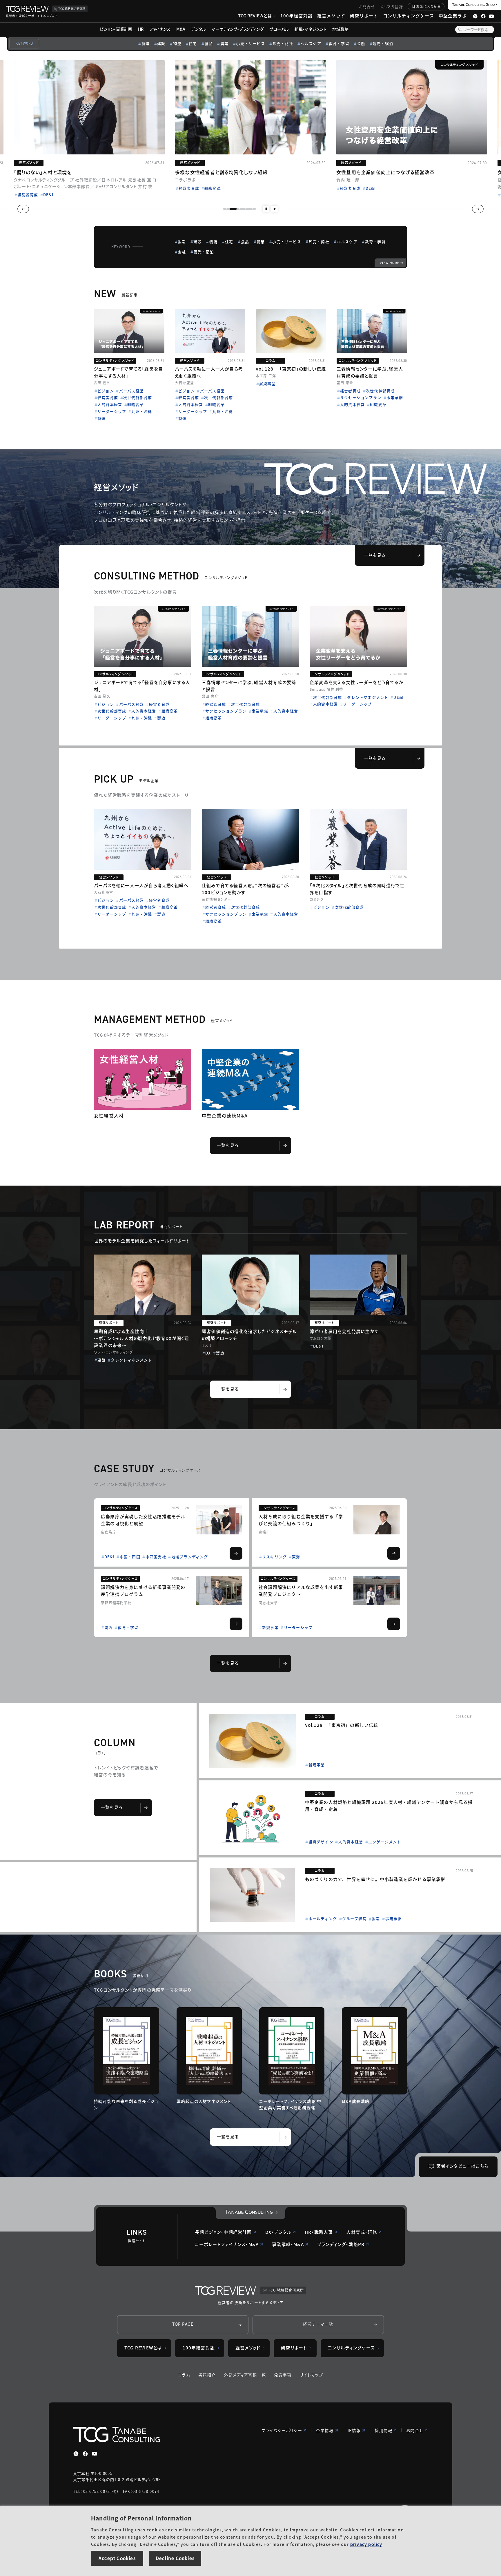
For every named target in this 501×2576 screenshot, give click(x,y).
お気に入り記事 (429, 6)
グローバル (279, 29)
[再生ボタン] (275, 209)
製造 (146, 43)
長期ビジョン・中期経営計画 (223, 2232)
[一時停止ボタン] (266, 209)
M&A (181, 29)
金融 (361, 43)
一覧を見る (375, 555)
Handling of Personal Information (141, 2518)
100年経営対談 (297, 16)
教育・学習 (339, 43)
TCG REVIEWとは (255, 16)
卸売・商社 (283, 43)
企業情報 (325, 2430)
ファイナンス (160, 29)
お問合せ (367, 7)
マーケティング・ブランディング (238, 29)
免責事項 (283, 2375)
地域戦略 (340, 29)
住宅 (193, 43)
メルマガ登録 (391, 7)
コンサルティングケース (409, 16)
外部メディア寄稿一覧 (245, 2375)
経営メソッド (331, 16)
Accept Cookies (117, 2558)
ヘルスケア (311, 43)
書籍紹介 (207, 2375)
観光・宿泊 (383, 43)
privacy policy (366, 2544)
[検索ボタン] (460, 30)
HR (141, 29)
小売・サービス (250, 43)
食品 (209, 43)
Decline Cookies (175, 2558)
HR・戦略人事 (319, 2232)
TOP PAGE (183, 2324)
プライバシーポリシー (282, 2430)
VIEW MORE (390, 263)
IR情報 (354, 2430)
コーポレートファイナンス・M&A (227, 2244)
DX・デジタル (278, 2232)
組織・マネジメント (311, 29)
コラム (184, 2375)
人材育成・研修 (362, 2232)
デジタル (198, 29)
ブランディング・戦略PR (341, 2244)
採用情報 (383, 2430)
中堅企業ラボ (453, 16)
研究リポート (364, 16)
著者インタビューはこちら (462, 2166)
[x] (76, 2454)
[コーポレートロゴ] (251, 2213)
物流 (177, 43)
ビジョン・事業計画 (116, 29)
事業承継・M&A (288, 2244)
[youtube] (95, 2454)
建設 (161, 43)
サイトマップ (311, 2375)
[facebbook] (85, 2454)
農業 (224, 43)
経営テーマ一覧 (318, 2324)
